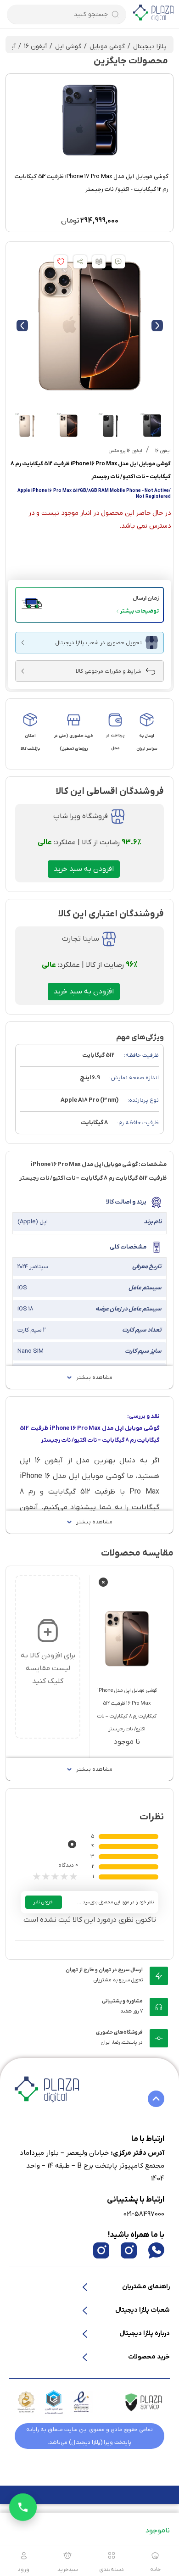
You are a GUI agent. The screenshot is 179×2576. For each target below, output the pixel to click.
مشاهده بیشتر (94, 1377)
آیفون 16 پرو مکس (126, 451)
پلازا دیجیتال (150, 47)
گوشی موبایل (107, 47)
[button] (89, 605)
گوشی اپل (68, 47)
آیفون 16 (35, 47)
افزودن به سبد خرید (84, 869)
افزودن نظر (44, 1902)
